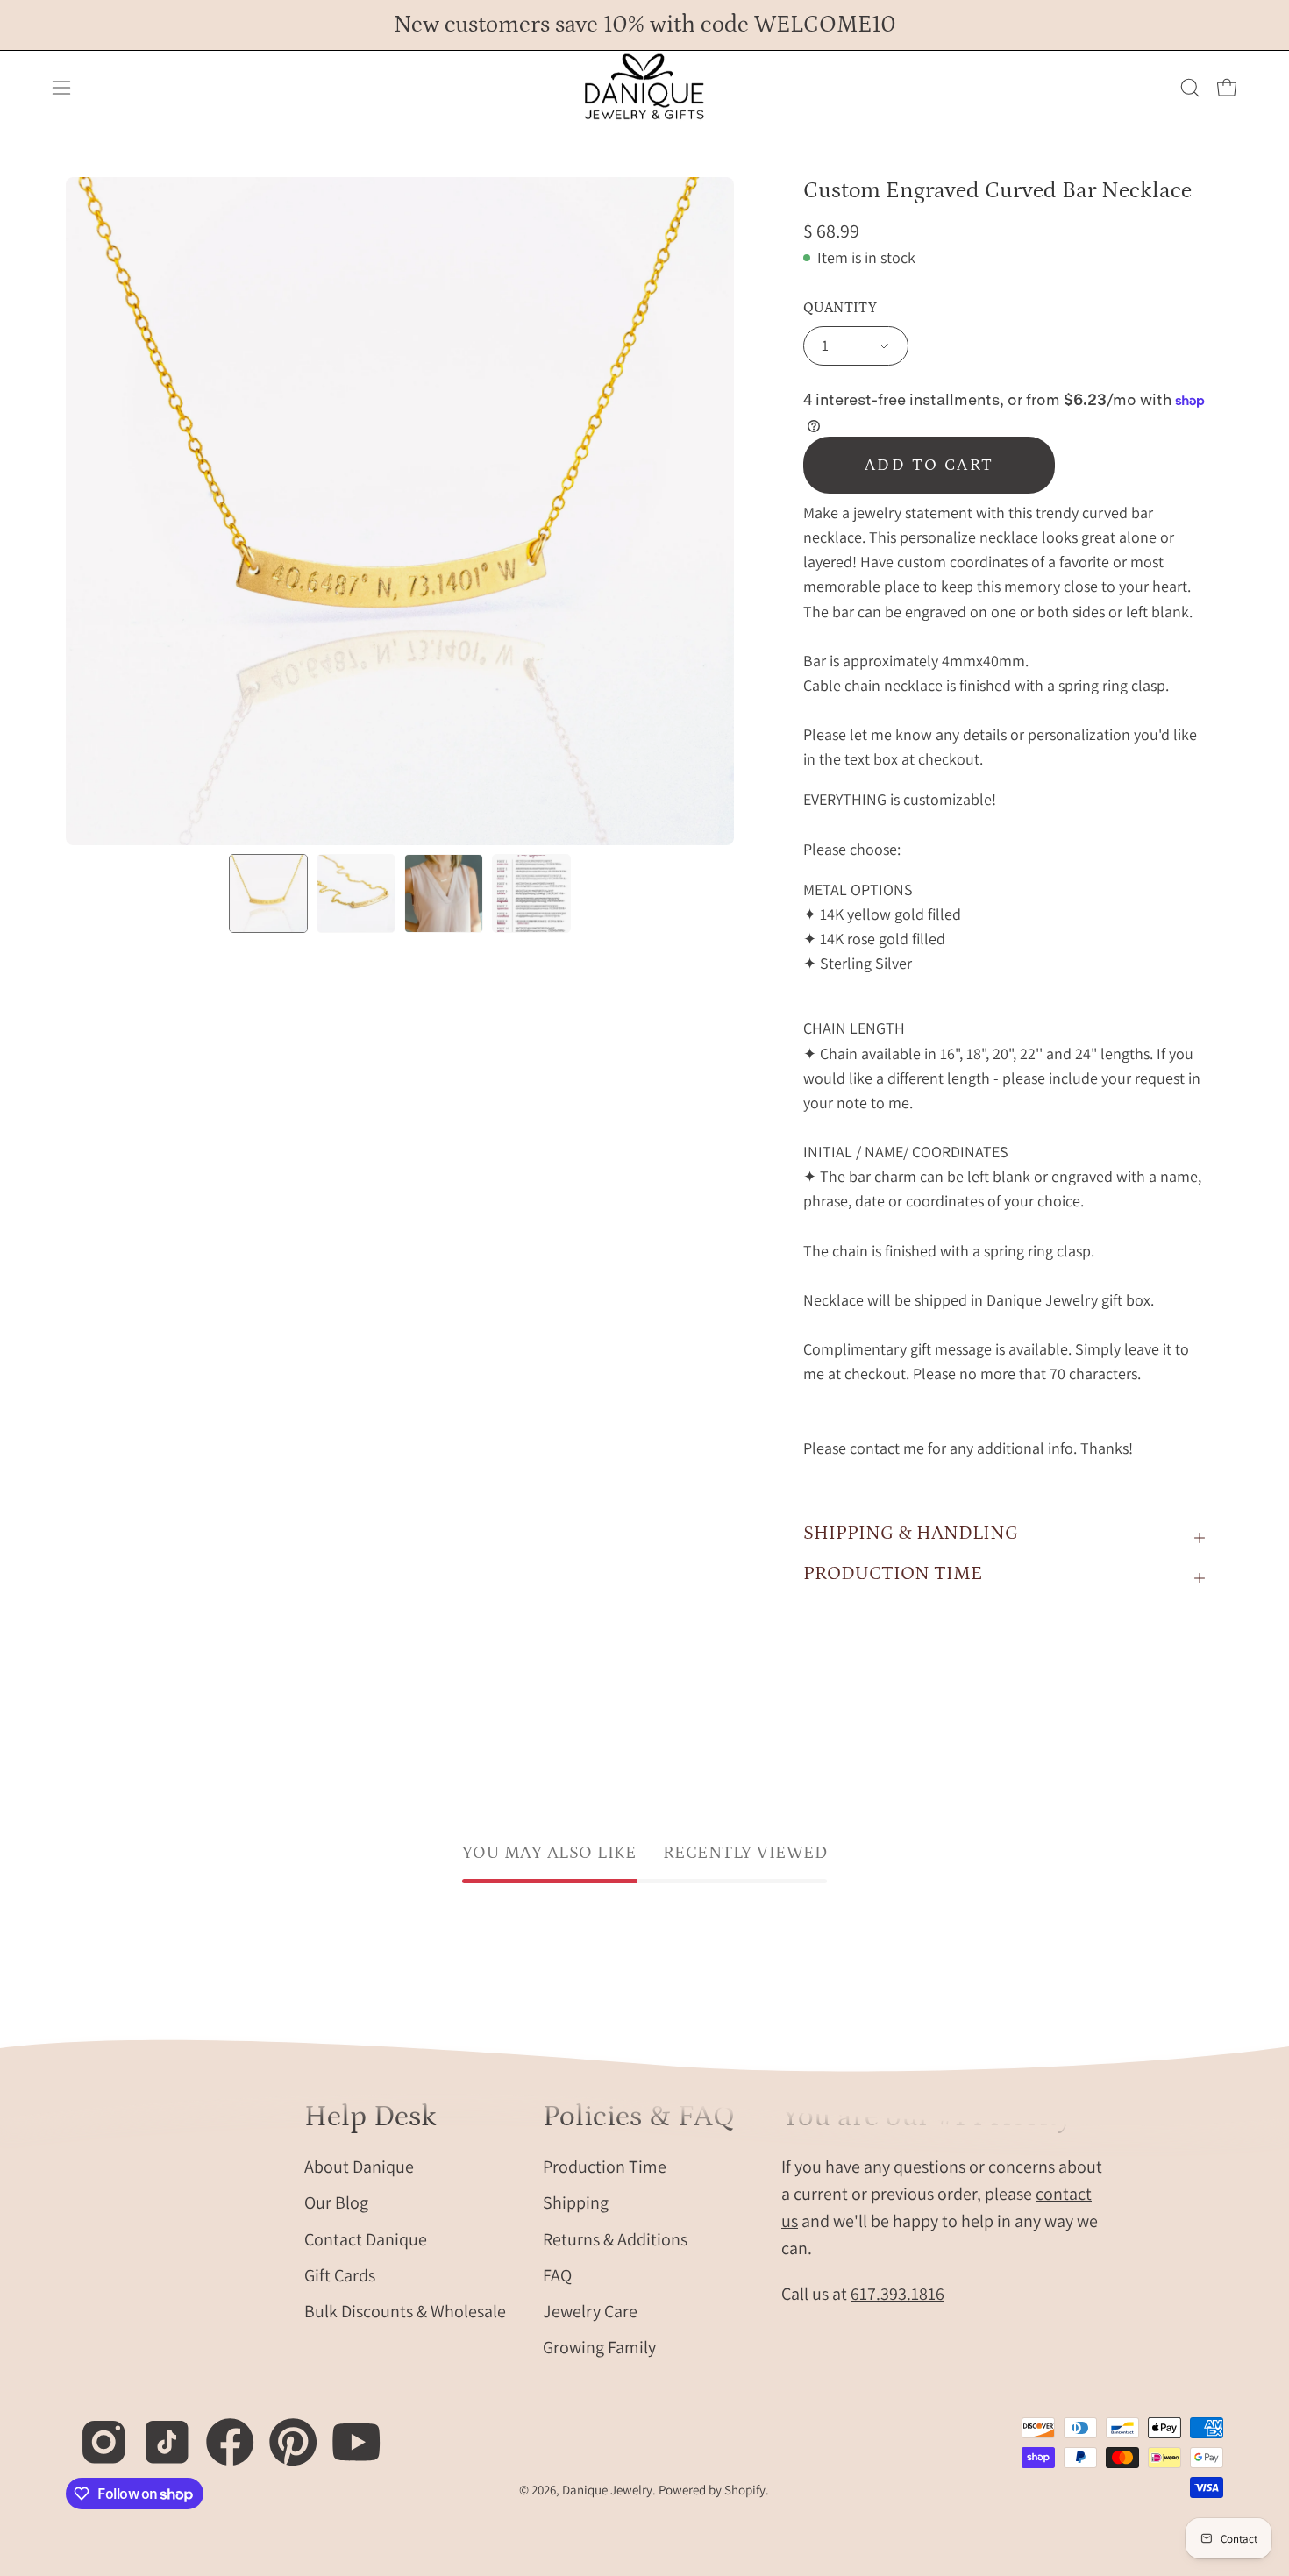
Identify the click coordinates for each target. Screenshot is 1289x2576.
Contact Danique (366, 2238)
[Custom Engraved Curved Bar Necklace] (268, 893)
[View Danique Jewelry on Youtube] (347, 2433)
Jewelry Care (590, 2310)
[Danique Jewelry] (644, 88)
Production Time (605, 2166)
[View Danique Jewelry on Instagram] (94, 2433)
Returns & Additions (615, 2238)
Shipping (576, 2202)
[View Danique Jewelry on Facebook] (221, 2433)
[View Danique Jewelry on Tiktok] (157, 2433)
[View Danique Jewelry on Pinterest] (284, 2433)
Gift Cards (340, 2274)
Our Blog (336, 2202)
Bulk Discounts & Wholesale (405, 2310)
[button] (1190, 88)
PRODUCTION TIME (893, 1573)
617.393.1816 (897, 2293)
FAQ (557, 2274)
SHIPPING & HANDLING (911, 1533)
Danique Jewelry (607, 2490)
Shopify (745, 2490)
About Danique (359, 2166)
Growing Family (599, 2347)
